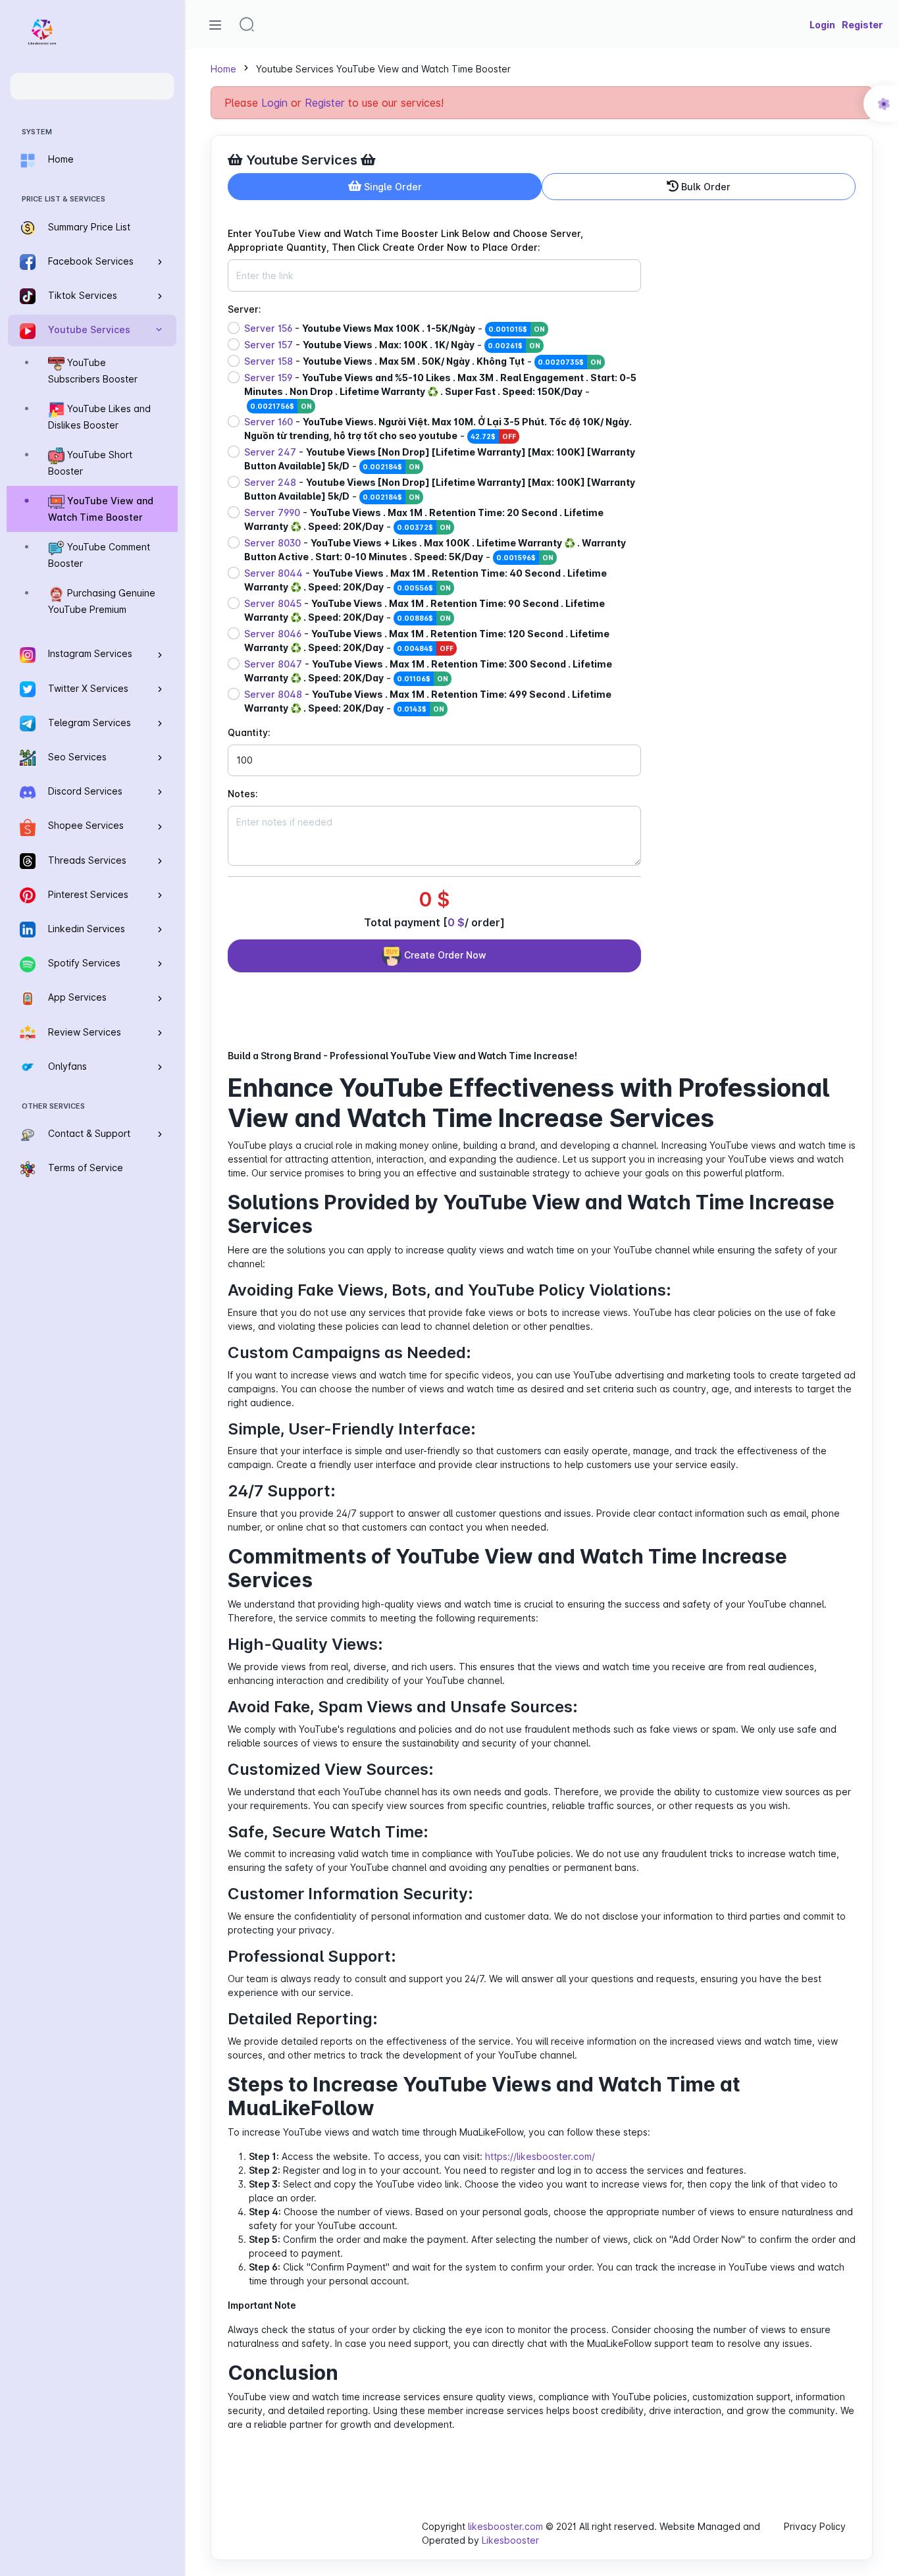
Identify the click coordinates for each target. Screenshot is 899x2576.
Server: (244, 309)
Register (325, 103)
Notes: (243, 794)
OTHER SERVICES (53, 1106)
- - (395, 328)
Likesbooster (510, 2540)
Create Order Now (444, 955)
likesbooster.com (505, 2526)
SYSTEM (37, 132)
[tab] (385, 187)
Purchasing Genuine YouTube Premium (102, 602)
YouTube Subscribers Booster (93, 371)
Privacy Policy (815, 2526)
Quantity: (249, 732)
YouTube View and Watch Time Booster (101, 510)
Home (223, 69)
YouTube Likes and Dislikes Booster (99, 417)
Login (274, 103)
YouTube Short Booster (90, 463)
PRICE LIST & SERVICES (64, 199)
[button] (247, 24)
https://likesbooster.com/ (540, 2156)
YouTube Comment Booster (99, 556)
